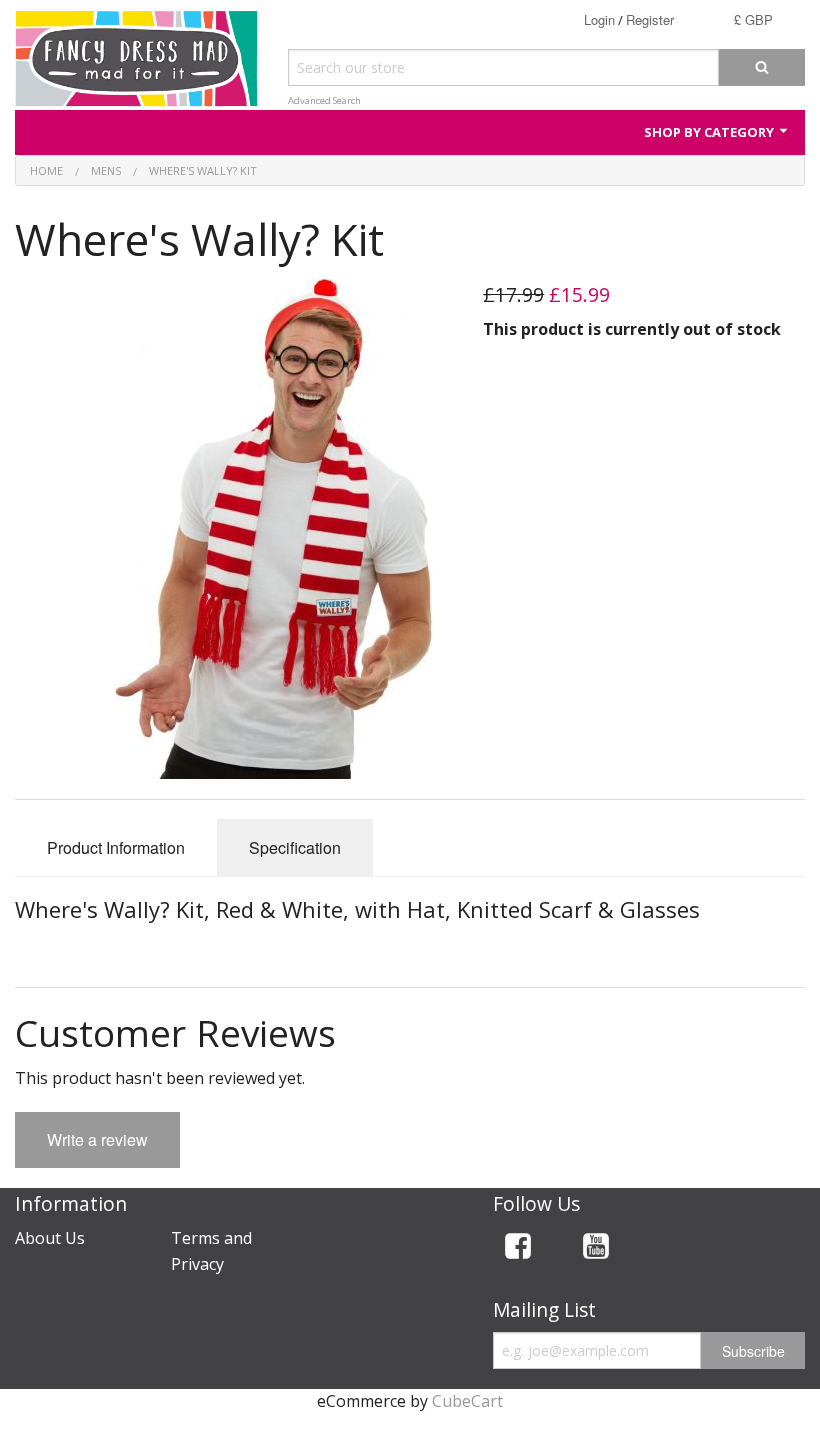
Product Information (116, 847)
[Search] (762, 67)
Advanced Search (324, 100)
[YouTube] (596, 1249)
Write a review (97, 1139)
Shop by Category (710, 132)
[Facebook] (518, 1249)
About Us (50, 1238)
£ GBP (753, 19)
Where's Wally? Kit (203, 170)
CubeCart (467, 1401)
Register (650, 19)
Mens (106, 170)
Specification (295, 847)
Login (599, 19)
